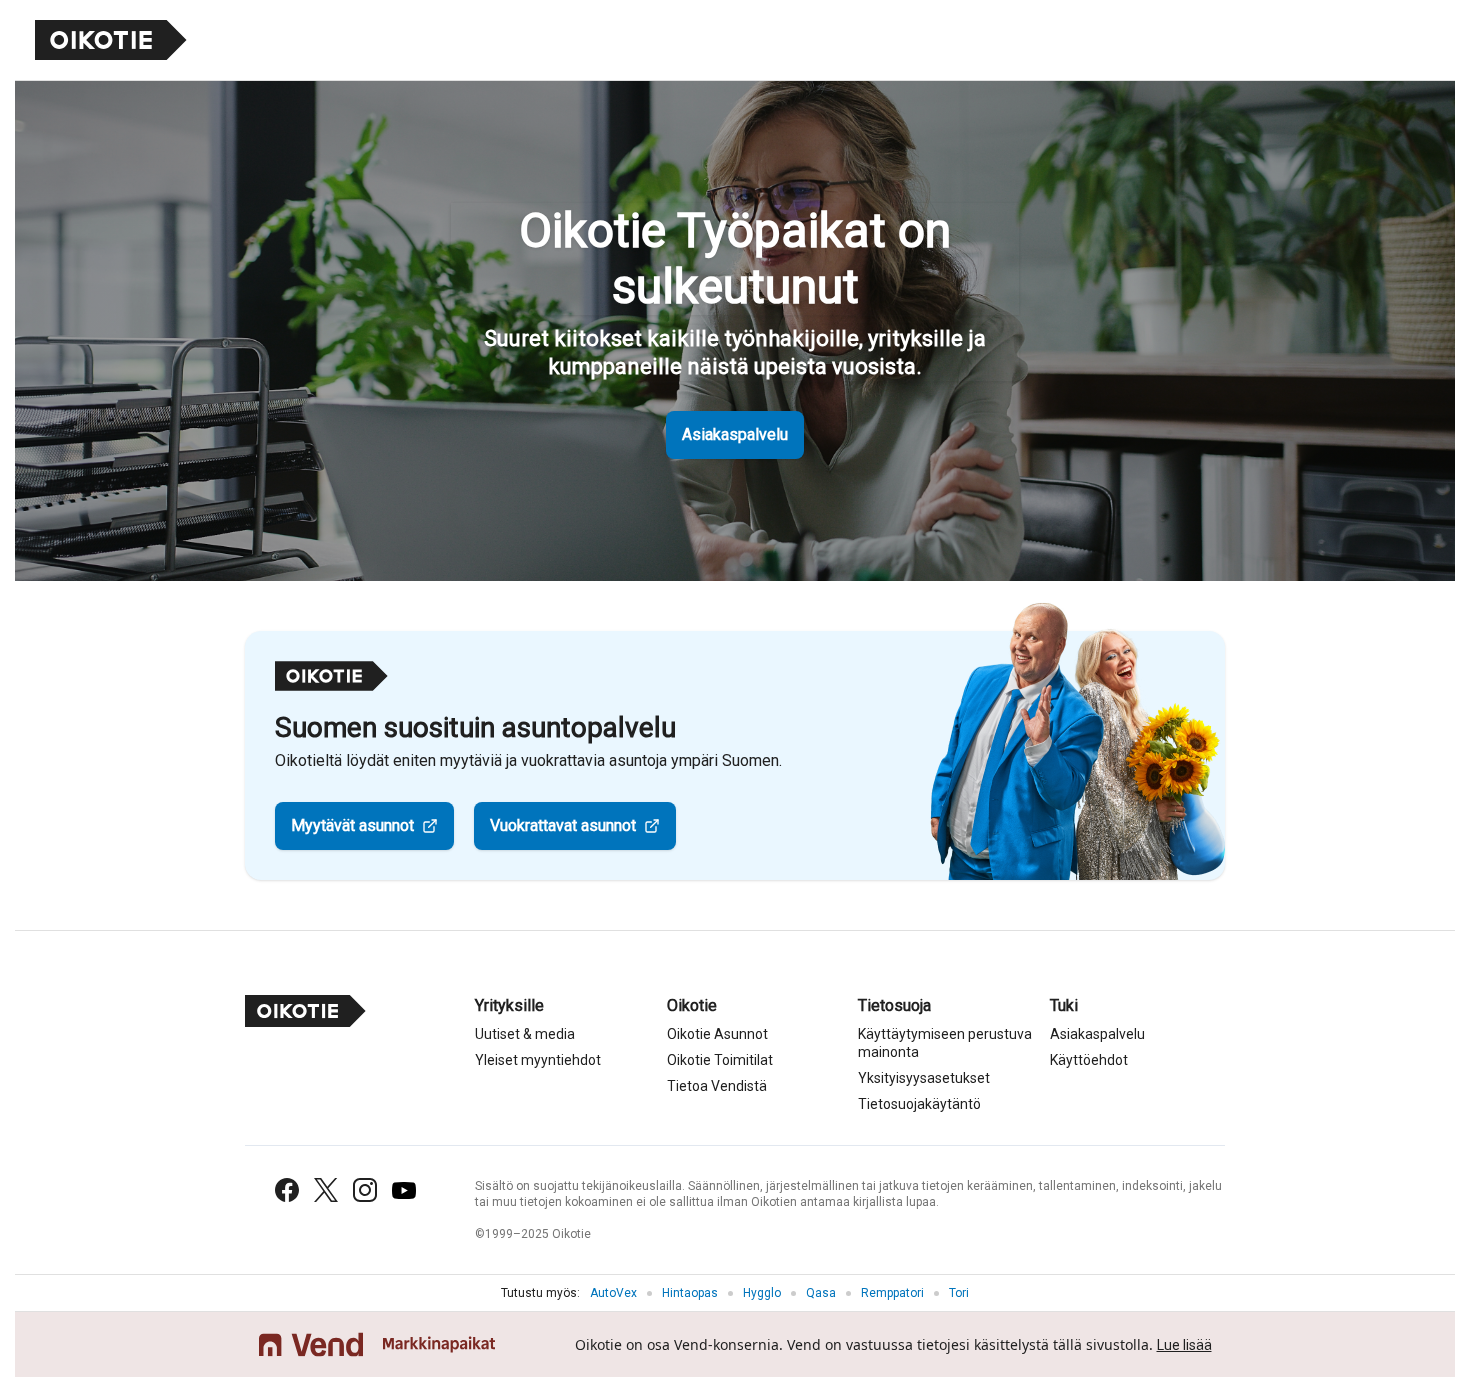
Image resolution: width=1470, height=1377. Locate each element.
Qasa (821, 1293)
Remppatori (892, 1293)
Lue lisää (1184, 1345)
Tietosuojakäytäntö (919, 1104)
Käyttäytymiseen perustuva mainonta (945, 1043)
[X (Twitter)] (326, 1190)
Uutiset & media (525, 1034)
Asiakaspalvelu (735, 434)
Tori (959, 1293)
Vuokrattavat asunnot (563, 825)
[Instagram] (365, 1190)
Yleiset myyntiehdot (538, 1060)
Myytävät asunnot (352, 825)
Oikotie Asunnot (717, 1034)
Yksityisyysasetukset (924, 1078)
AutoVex (613, 1293)
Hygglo (762, 1293)
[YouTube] (404, 1190)
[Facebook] (287, 1190)
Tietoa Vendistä (717, 1086)
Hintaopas (690, 1293)
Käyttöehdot (1089, 1060)
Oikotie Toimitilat (720, 1060)
